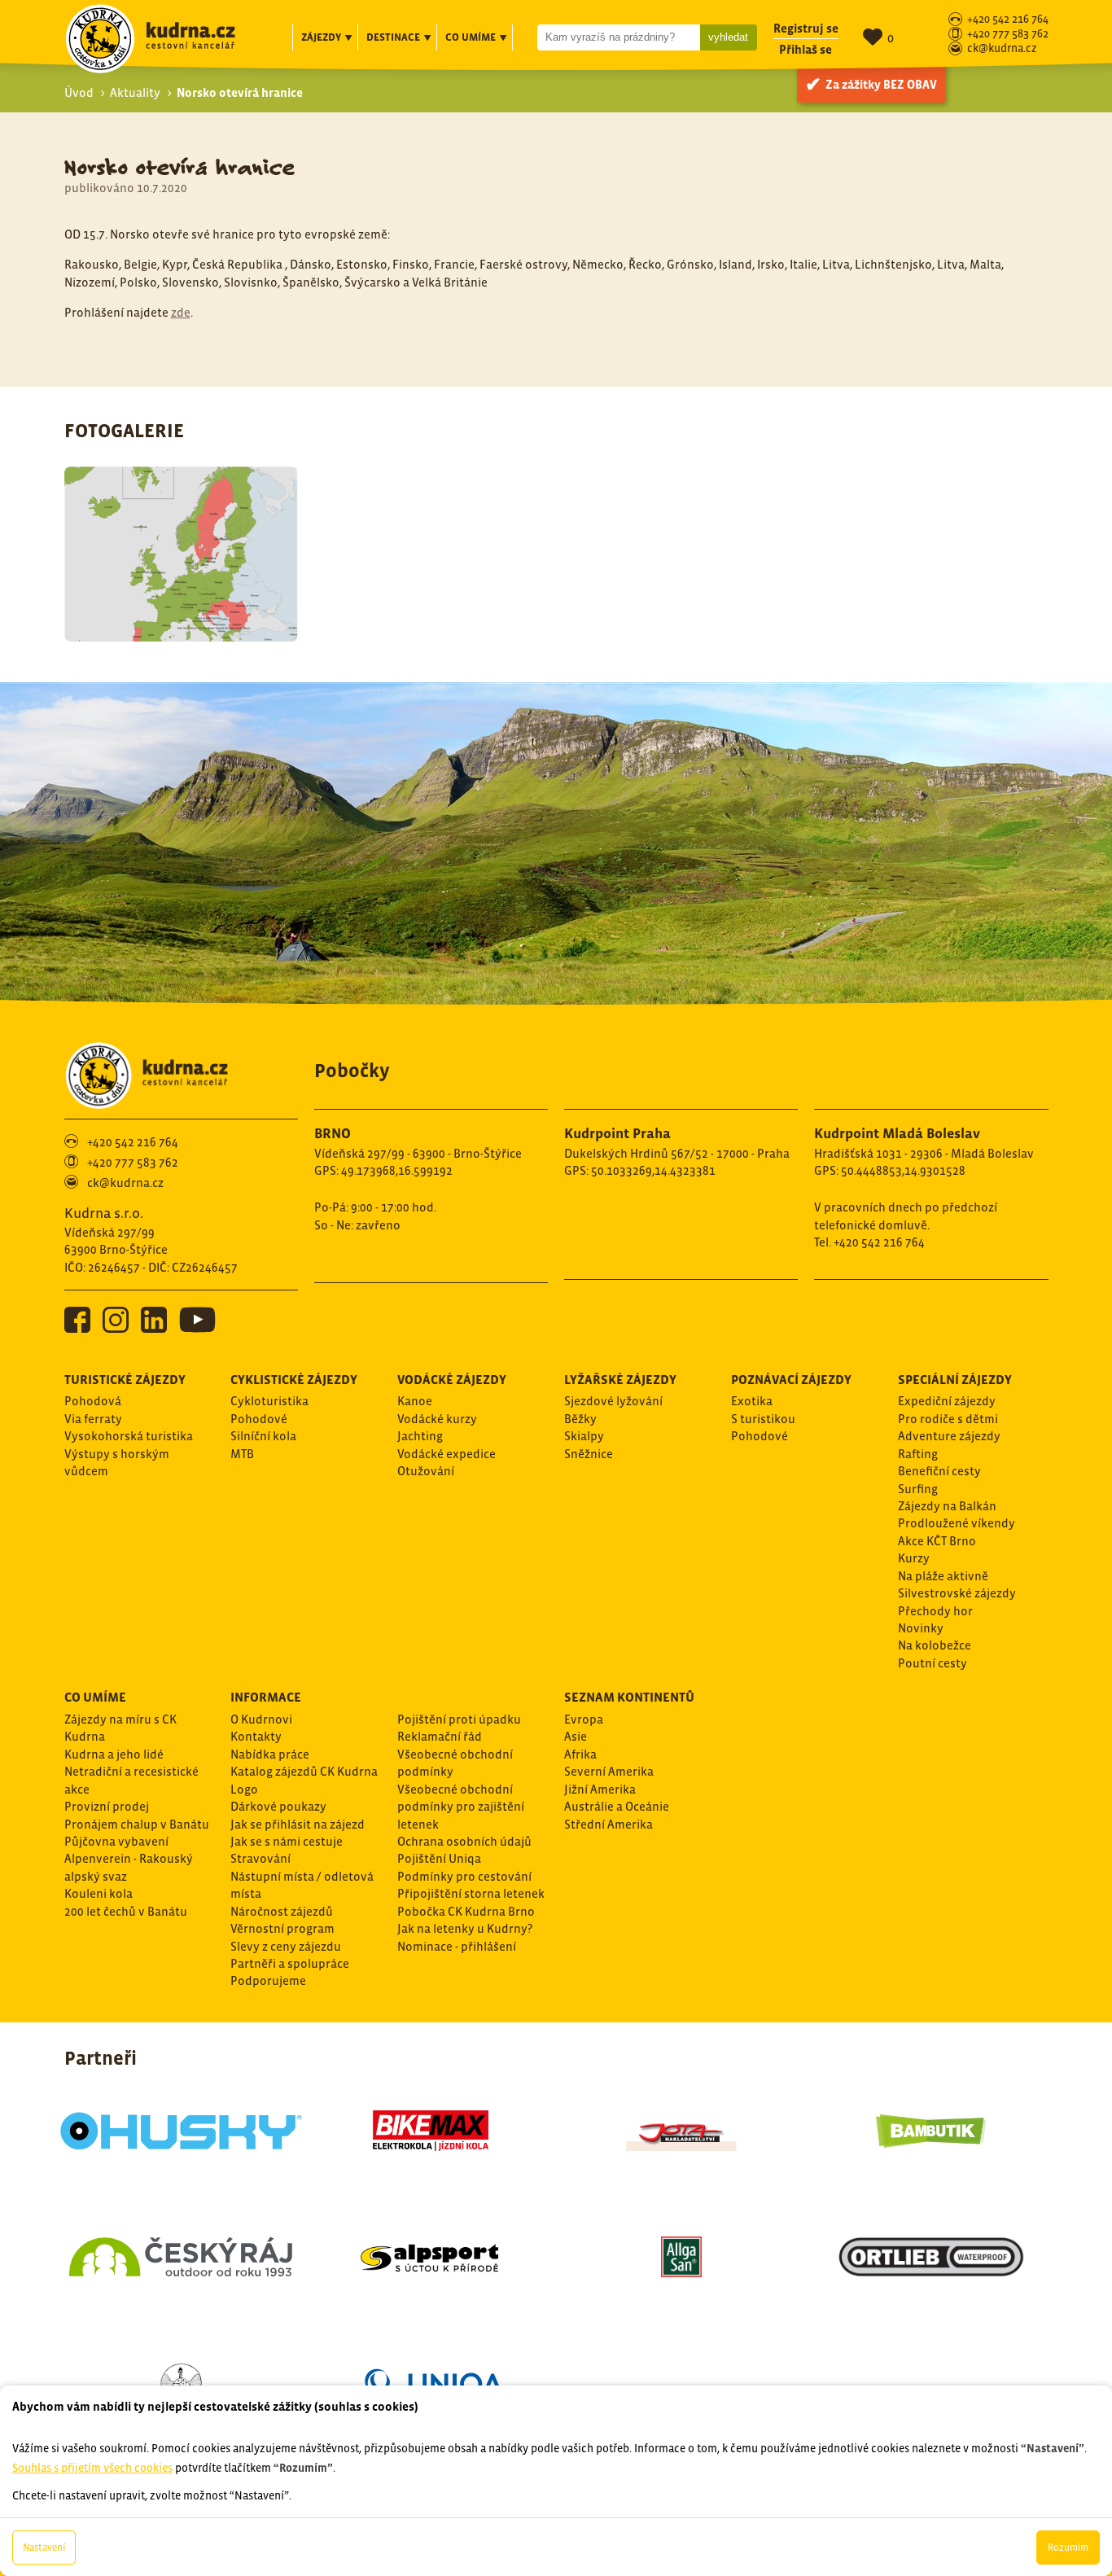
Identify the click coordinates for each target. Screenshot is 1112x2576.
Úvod (79, 92)
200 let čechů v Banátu (126, 1911)
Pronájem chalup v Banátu (137, 1824)
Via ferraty (93, 1419)
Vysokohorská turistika (129, 1436)
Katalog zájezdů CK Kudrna (304, 1771)
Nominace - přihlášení (457, 1946)
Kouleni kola (99, 1893)
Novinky (921, 1628)
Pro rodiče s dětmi (948, 1419)
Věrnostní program (282, 1928)
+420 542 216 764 (1008, 20)
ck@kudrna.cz (1002, 49)
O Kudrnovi (261, 1719)
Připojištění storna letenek (471, 1893)
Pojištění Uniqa (439, 1858)
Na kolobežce (935, 1645)
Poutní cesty (933, 1663)
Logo (244, 1789)
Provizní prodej (107, 1806)
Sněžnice (589, 1454)
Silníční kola (263, 1436)
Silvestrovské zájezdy (957, 1593)
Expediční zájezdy (947, 1401)
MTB (242, 1454)
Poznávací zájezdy (791, 1379)
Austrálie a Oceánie (617, 1806)
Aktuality (135, 92)
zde (181, 312)
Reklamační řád (440, 1736)
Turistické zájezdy (125, 1379)
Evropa (584, 1719)
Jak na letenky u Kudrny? (465, 1928)
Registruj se (806, 28)
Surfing (918, 1489)
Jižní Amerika (600, 1789)
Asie (576, 1736)
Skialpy (584, 1436)
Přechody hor (935, 1611)
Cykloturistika (269, 1401)
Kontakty (256, 1736)
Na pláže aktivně (943, 1576)
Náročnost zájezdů (282, 1911)
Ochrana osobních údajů (464, 1841)
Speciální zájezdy (955, 1379)
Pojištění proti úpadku (459, 1719)
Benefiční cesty (939, 1471)
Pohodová (93, 1401)
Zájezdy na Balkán (947, 1506)
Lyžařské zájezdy (620, 1379)
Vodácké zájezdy (452, 1379)
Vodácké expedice (447, 1454)
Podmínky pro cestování (464, 1876)
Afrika (580, 1754)
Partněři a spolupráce (290, 1963)
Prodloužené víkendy (957, 1523)
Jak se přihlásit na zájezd (298, 1824)
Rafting (918, 1454)
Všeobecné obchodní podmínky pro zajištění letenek (461, 1807)
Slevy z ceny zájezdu (286, 1946)
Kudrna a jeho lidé (114, 1754)
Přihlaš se (806, 49)
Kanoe (415, 1401)
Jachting (420, 1436)
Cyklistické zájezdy (294, 1379)
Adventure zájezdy (949, 1436)
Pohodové (259, 1419)
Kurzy (914, 1558)
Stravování (260, 1858)
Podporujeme (268, 1980)
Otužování (426, 1471)
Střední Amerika (609, 1824)
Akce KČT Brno (937, 1541)
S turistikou (763, 1419)
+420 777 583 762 (1008, 35)
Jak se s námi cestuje (287, 1841)
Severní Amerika (609, 1771)
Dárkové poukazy (278, 1806)
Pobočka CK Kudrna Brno (466, 1911)
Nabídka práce (270, 1754)
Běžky (580, 1419)
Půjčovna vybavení (116, 1841)
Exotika (752, 1401)
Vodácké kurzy (437, 1419)
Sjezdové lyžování (613, 1401)
